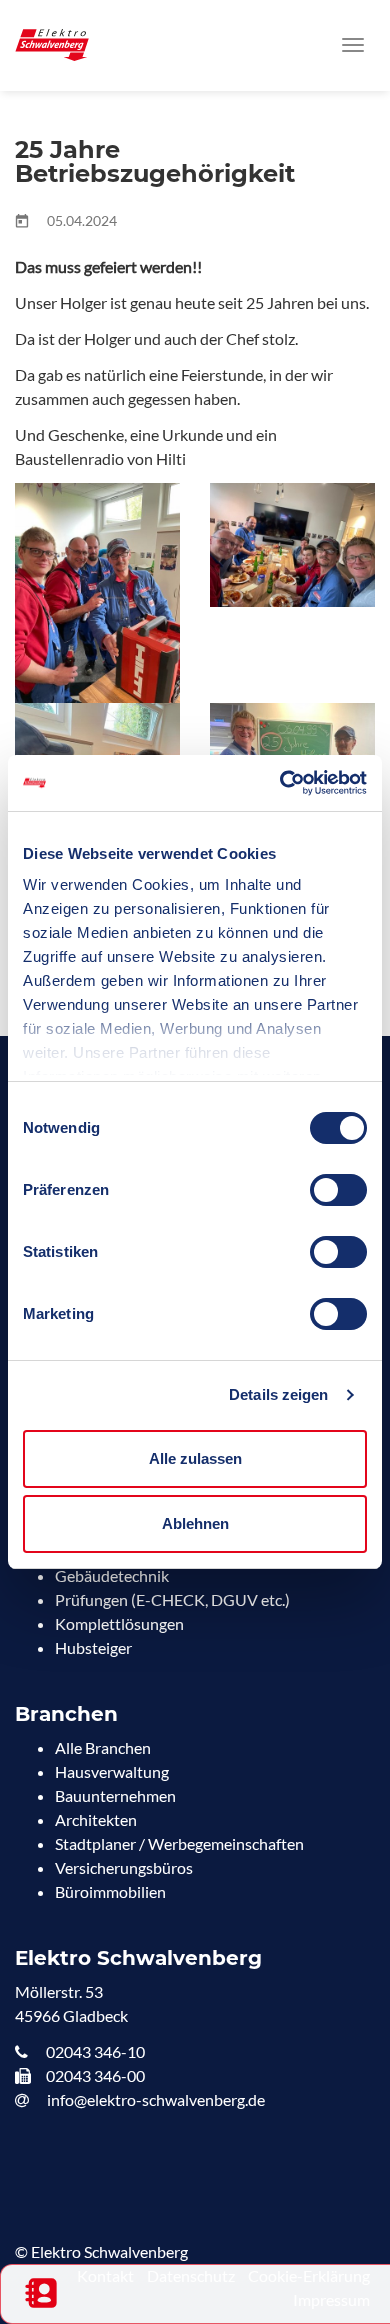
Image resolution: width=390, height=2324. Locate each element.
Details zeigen (278, 1394)
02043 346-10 (94, 2051)
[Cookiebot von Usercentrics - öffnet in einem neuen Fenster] (280, 783)
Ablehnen (195, 1523)
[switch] (338, 1190)
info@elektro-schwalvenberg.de (154, 2099)
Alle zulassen (195, 1458)
